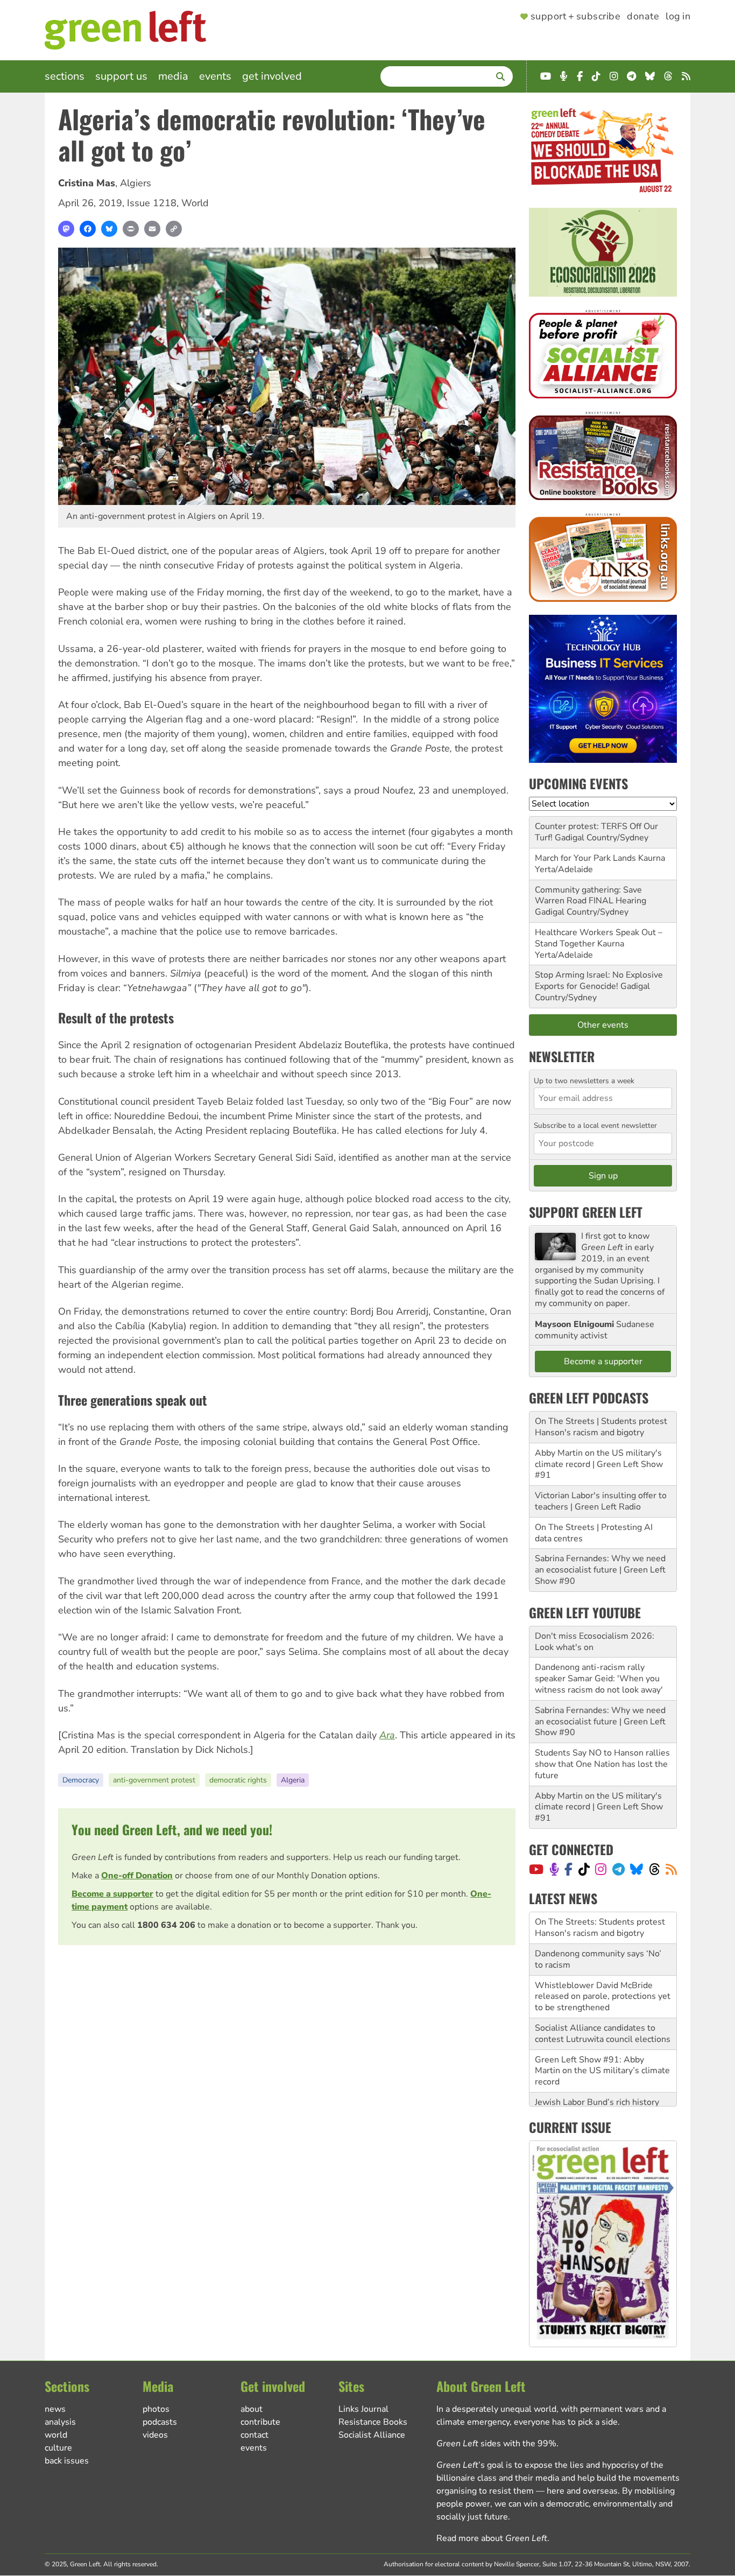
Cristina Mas (87, 183)
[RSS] (671, 1869)
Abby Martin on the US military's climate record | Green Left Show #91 (599, 1464)
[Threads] (655, 1869)
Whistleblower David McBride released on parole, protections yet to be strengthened (603, 1965)
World (195, 203)
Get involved (272, 76)
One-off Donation (137, 1876)
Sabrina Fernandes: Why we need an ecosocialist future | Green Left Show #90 (600, 1570)
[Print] (131, 229)
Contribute (260, 2422)
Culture (58, 2448)
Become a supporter (112, 1894)
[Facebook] (88, 229)
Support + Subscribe (575, 17)
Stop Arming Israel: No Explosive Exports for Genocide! (599, 981)
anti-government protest (154, 1780)
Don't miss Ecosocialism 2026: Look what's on (595, 1642)
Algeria (293, 1780)
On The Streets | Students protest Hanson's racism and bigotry (601, 1427)
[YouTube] (536, 1869)
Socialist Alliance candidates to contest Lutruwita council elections (603, 2002)
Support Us (121, 76)
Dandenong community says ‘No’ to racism (598, 1928)
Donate (643, 17)
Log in (678, 17)
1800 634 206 (166, 1925)
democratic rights (238, 1780)
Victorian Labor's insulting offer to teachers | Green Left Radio (601, 1501)
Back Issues (67, 2461)
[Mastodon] (66, 229)
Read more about (492, 2538)
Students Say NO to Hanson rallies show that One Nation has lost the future (602, 1764)
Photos (156, 2409)
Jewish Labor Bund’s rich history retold (597, 2076)
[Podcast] (554, 1869)
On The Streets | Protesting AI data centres (594, 1533)
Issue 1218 (152, 203)
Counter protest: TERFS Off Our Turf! (596, 832)
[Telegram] (619, 1869)
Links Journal (363, 2409)
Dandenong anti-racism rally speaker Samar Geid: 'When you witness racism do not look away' (599, 1679)
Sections (65, 76)
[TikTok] (584, 1869)
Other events (603, 1025)
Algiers (136, 183)
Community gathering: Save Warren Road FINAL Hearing (591, 896)
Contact (255, 2435)
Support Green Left (586, 1212)
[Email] (152, 229)
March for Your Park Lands (585, 858)
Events (215, 76)
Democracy (81, 1780)
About (252, 2409)
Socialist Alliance (372, 2435)
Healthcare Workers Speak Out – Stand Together (599, 938)
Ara (387, 1735)
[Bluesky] (109, 229)
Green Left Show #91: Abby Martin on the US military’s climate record (602, 2039)
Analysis (60, 2422)
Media (173, 76)
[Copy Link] (174, 229)
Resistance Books (373, 2422)
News (55, 2409)
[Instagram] (601, 1869)
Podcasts (160, 2422)
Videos (155, 2435)
